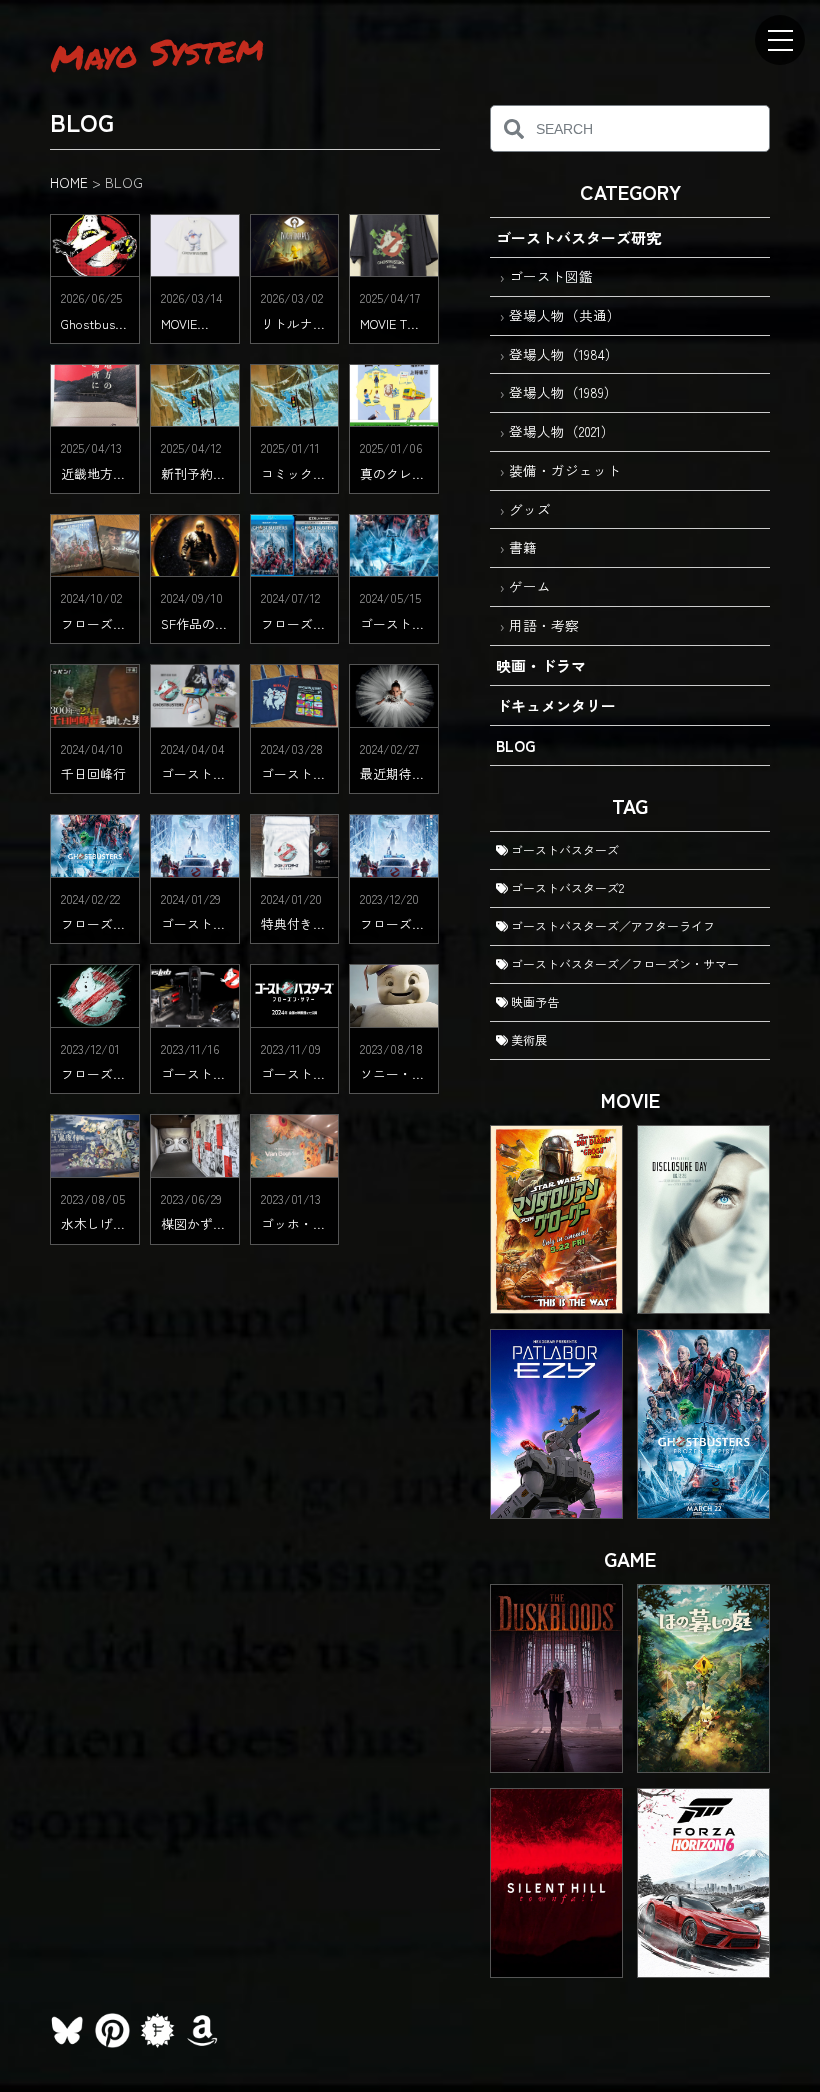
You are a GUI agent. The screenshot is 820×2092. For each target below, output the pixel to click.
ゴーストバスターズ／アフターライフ (611, 925)
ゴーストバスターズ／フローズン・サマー (623, 963)
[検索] (513, 128)
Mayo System (157, 52)
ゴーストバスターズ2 (566, 887)
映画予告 (533, 1001)
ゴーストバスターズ (563, 849)
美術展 (527, 1039)
